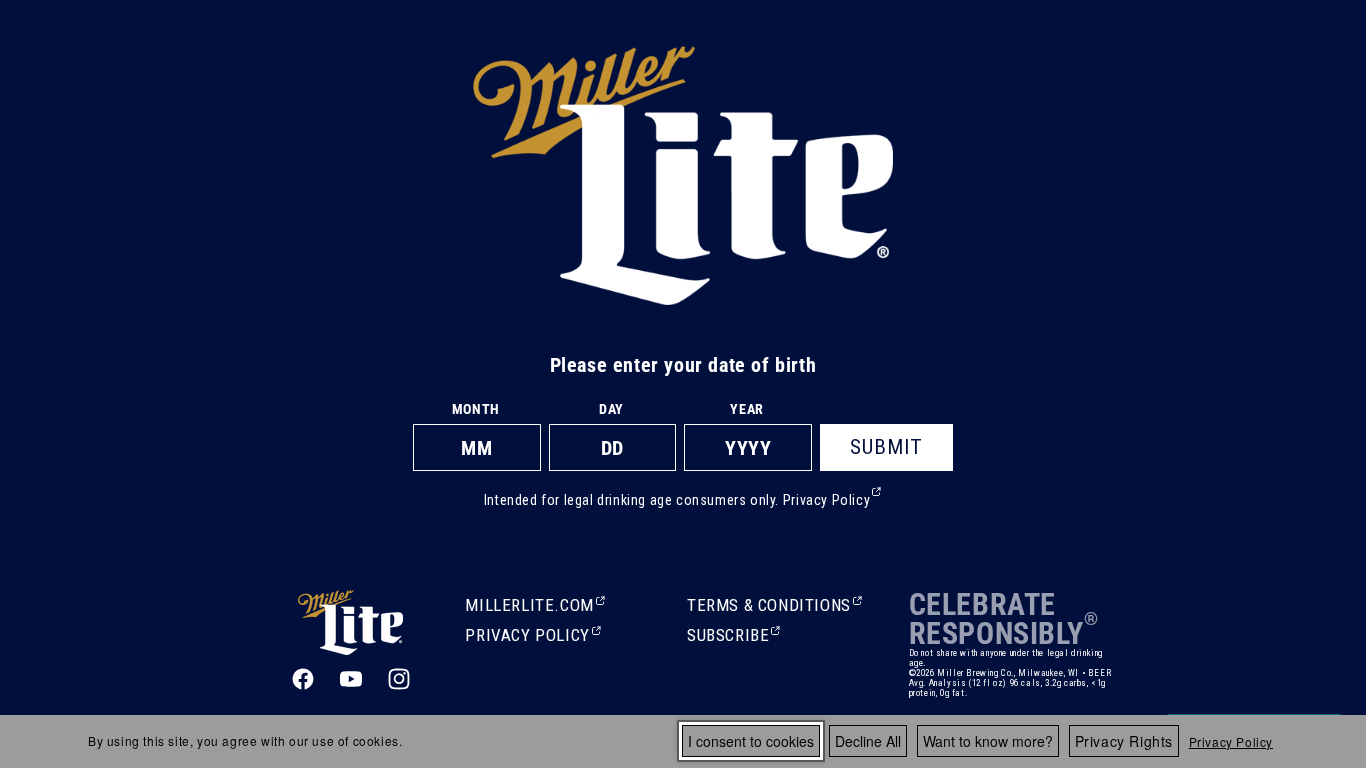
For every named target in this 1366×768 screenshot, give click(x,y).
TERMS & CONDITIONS (769, 607)
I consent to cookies (751, 741)
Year (746, 409)
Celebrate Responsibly (996, 619)
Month (476, 409)
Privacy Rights (1124, 741)
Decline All (868, 741)
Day (611, 409)
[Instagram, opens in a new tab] (399, 679)
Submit (886, 447)
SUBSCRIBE (730, 637)
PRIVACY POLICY (527, 637)
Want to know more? (988, 741)
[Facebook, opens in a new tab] (303, 679)
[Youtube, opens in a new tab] (351, 679)
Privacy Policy (1231, 741)
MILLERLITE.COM (529, 607)
